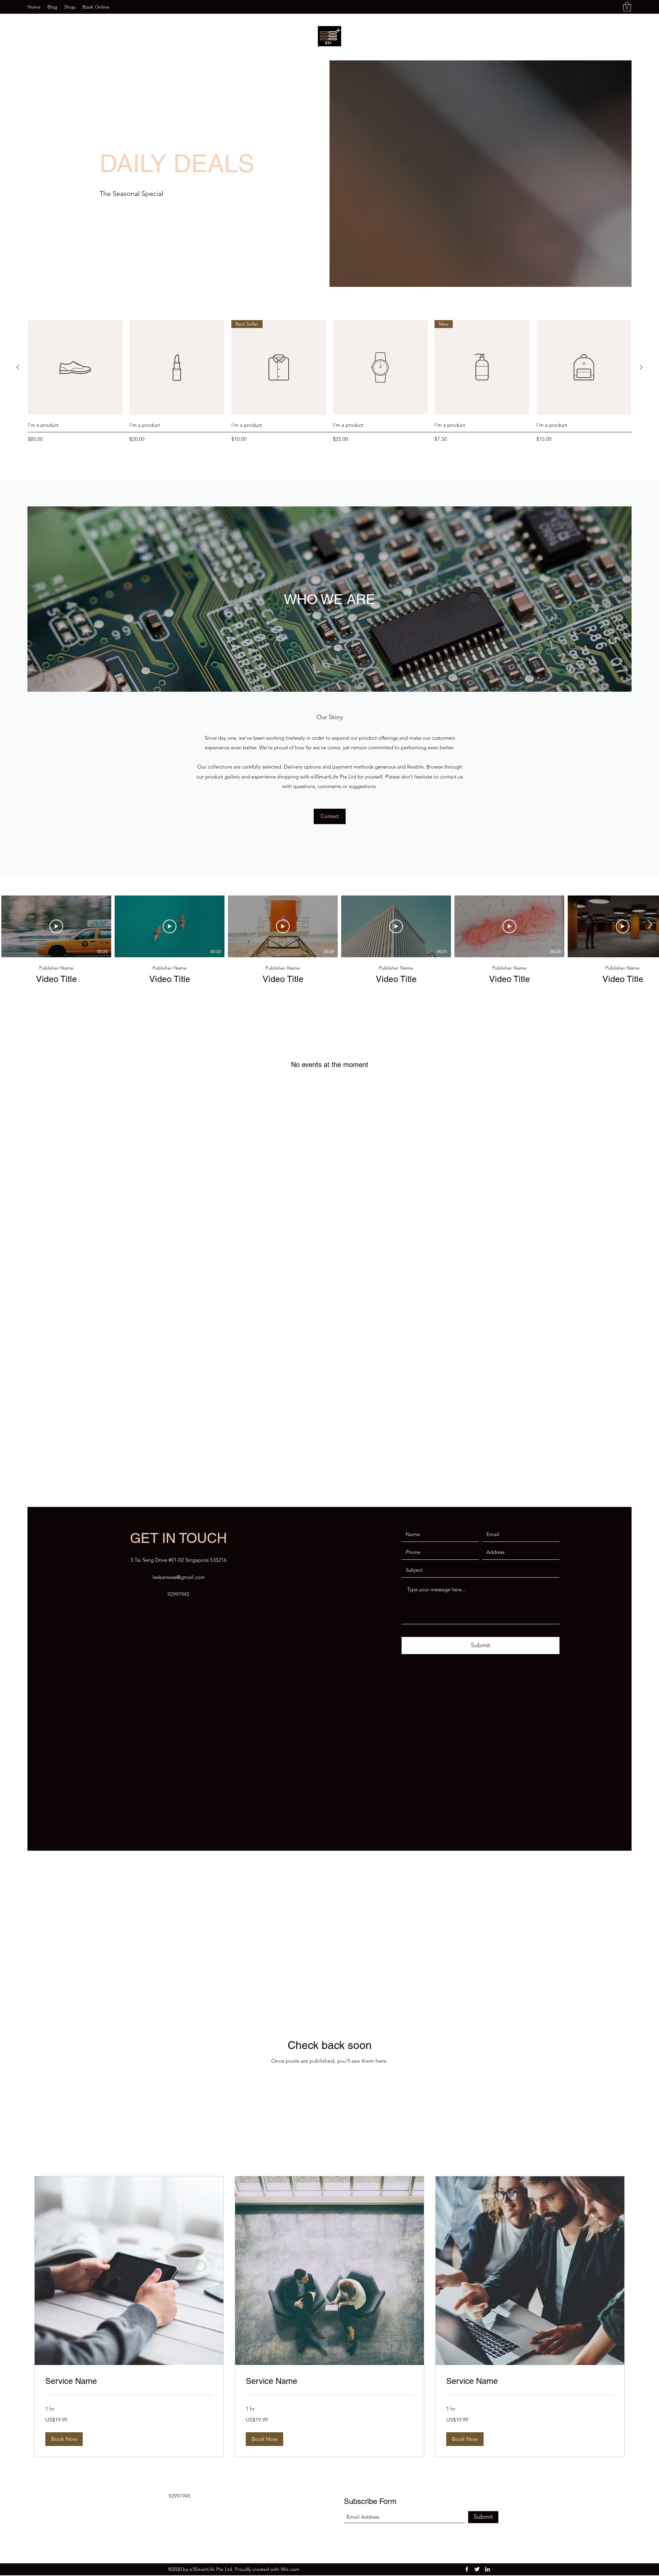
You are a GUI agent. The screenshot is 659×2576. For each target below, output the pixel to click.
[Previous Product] (18, 367)
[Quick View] (75, 367)
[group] (329, 383)
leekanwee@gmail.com (179, 1439)
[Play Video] (56, 926)
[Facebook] (467, 2431)
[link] (129, 2243)
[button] (627, 7)
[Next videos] (650, 925)
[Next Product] (641, 367)
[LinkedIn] (487, 2431)
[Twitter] (477, 2431)
